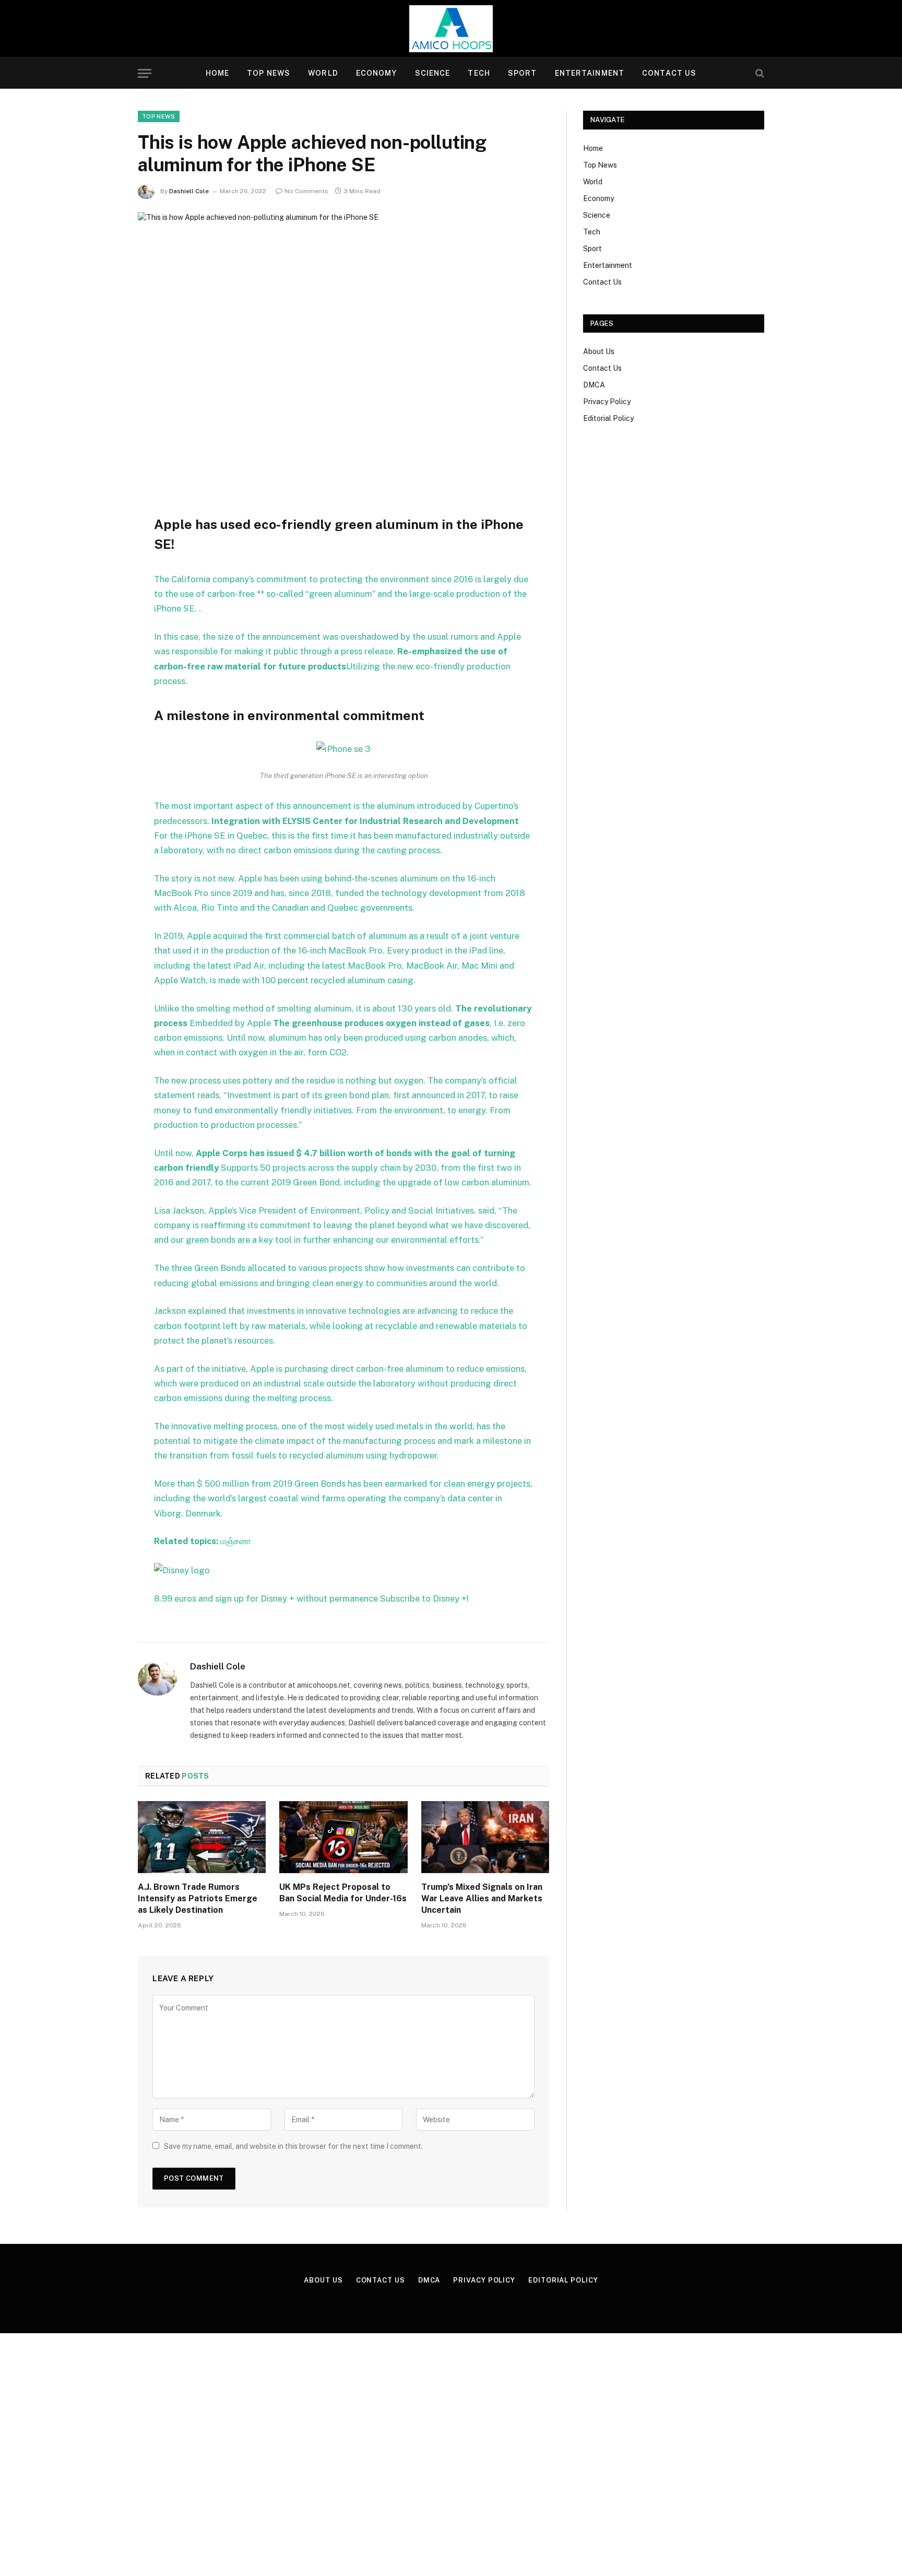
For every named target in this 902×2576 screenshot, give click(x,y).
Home (217, 73)
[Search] (759, 73)
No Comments (306, 191)
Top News (269, 73)
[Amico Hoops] (451, 29)
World (323, 73)
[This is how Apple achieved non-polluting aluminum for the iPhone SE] (343, 346)
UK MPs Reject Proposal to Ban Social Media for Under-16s (343, 1893)
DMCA (594, 385)
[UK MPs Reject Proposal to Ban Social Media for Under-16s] (343, 1837)
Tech (479, 73)
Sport (523, 73)
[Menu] (145, 73)
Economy (377, 73)
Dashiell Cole (189, 191)
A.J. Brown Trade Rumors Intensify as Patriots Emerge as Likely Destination (198, 1898)
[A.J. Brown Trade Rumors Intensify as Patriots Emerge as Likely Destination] (202, 1837)
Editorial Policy (608, 418)
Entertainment (590, 73)
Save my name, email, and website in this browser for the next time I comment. (293, 2146)
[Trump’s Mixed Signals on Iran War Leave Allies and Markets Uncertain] (485, 1837)
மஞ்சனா (236, 1541)
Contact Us (669, 73)
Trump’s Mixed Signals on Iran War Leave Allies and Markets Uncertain (482, 1898)
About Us (599, 351)
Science (433, 73)
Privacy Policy (607, 402)
